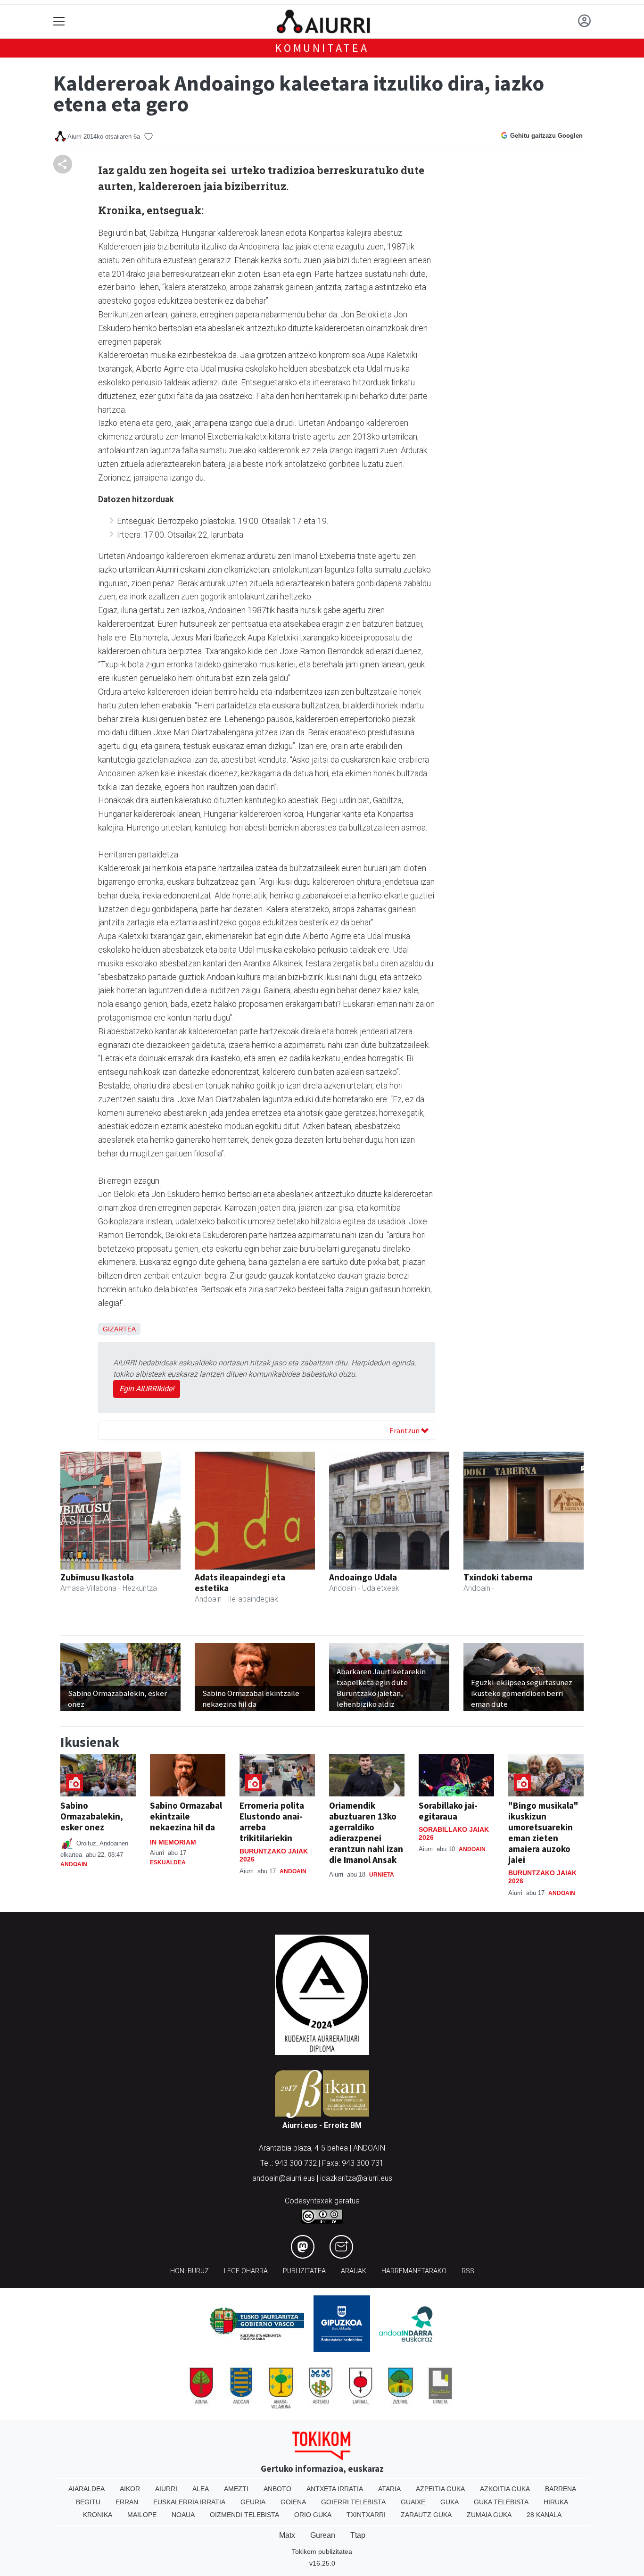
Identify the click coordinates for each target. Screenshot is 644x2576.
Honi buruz (190, 2271)
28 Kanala (544, 2515)
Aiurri (166, 2489)
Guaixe (413, 2502)
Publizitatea (304, 2271)
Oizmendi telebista (244, 2515)
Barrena (561, 2489)
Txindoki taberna (498, 1577)
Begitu (88, 2502)
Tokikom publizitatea (322, 2551)
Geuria (253, 2502)
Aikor (130, 2489)
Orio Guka (313, 2515)
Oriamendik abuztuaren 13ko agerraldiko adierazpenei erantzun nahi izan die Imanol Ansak (366, 1832)
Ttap (358, 2535)
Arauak (354, 2271)
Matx (287, 2535)
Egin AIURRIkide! (147, 1389)
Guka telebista (501, 2502)
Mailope (142, 2515)
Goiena (293, 2502)
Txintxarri (366, 2515)
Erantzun (405, 1430)
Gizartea (119, 1329)
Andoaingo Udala (363, 1577)
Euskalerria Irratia (189, 2502)
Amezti (236, 2489)
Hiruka (556, 2502)
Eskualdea (168, 1862)
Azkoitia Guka (505, 2489)
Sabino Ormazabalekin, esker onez (92, 1816)
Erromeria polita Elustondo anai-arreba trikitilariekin (272, 1822)
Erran (127, 2502)
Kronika (98, 2515)
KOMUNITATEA (322, 48)
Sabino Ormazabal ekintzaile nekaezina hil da (186, 1816)
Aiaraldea (87, 2489)
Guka (450, 2502)
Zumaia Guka (489, 2515)
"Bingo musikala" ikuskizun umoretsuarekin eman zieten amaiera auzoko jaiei (543, 1832)
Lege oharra (246, 2271)
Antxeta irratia (335, 2489)
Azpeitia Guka (440, 2489)
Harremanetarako (414, 2271)
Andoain (74, 1864)
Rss (468, 2271)
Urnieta (382, 1875)
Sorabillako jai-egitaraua (448, 1811)
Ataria (389, 2489)
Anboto (277, 2489)
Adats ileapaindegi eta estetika (240, 1583)
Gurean (323, 2535)
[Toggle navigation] (59, 21)
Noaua (183, 2515)
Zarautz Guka (426, 2515)
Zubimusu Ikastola (97, 1577)
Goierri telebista (353, 2502)
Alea (201, 2489)
